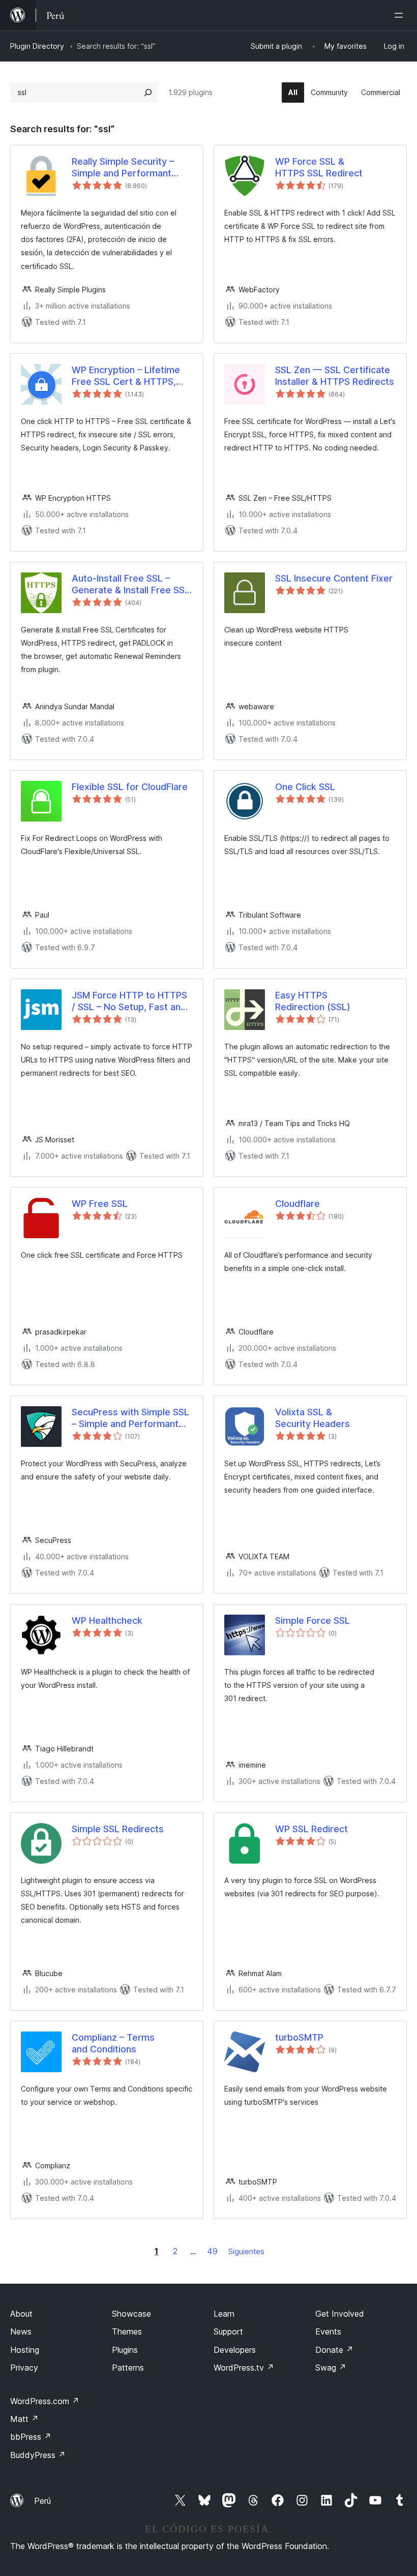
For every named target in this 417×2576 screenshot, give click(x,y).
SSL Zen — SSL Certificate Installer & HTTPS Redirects (335, 376)
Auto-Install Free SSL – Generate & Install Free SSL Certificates (131, 585)
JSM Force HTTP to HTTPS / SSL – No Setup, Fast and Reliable (129, 1002)
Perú (42, 2501)
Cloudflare (297, 1204)
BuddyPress (38, 2455)
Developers (235, 2350)
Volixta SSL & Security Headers (312, 1418)
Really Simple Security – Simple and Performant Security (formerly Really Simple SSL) (125, 168)
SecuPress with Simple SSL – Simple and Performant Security (130, 1418)
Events (328, 2331)
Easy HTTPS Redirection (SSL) (313, 1001)
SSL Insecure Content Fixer (334, 578)
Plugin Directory (37, 46)
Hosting (25, 2350)
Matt (24, 2419)
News (21, 2331)
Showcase (131, 2314)
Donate (334, 2350)
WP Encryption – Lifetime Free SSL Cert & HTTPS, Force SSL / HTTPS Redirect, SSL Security (126, 376)
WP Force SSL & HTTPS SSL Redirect (319, 167)
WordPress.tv (244, 2368)
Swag (331, 2368)
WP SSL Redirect (311, 1829)
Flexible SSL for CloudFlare (130, 787)
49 (212, 2251)
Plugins (125, 2350)
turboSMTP (299, 2037)
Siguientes (246, 2251)
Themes (127, 2331)
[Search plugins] (148, 93)
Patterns (128, 2368)
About (21, 2314)
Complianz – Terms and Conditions (113, 2043)
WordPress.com (45, 2401)
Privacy (24, 2368)
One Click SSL (305, 787)
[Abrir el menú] (401, 15)
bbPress (31, 2437)
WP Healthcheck (107, 1620)
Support (228, 2331)
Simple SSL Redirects (118, 1829)
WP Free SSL (100, 1204)
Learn (224, 2314)
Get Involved (340, 2314)
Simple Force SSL (312, 1620)
